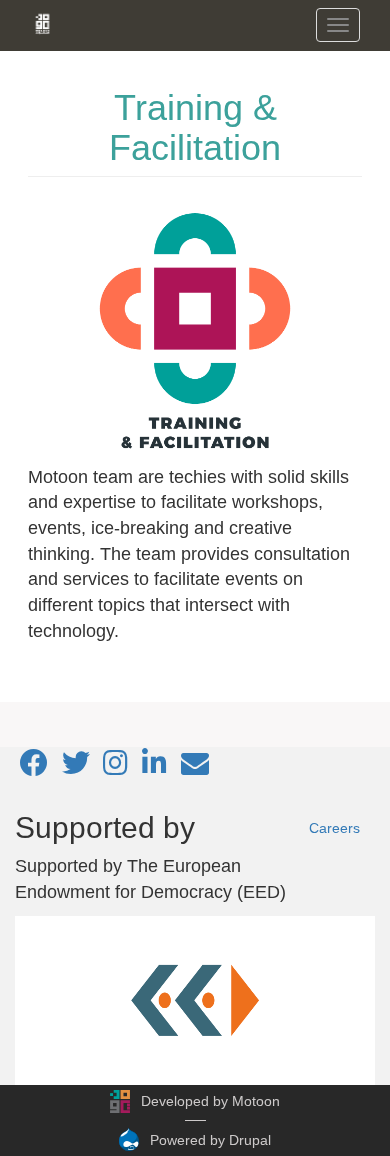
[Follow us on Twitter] (76, 768)
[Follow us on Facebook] (34, 768)
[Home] (42, 24)
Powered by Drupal (210, 1140)
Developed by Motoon (210, 1101)
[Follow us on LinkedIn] (154, 768)
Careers (334, 828)
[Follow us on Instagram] (115, 768)
